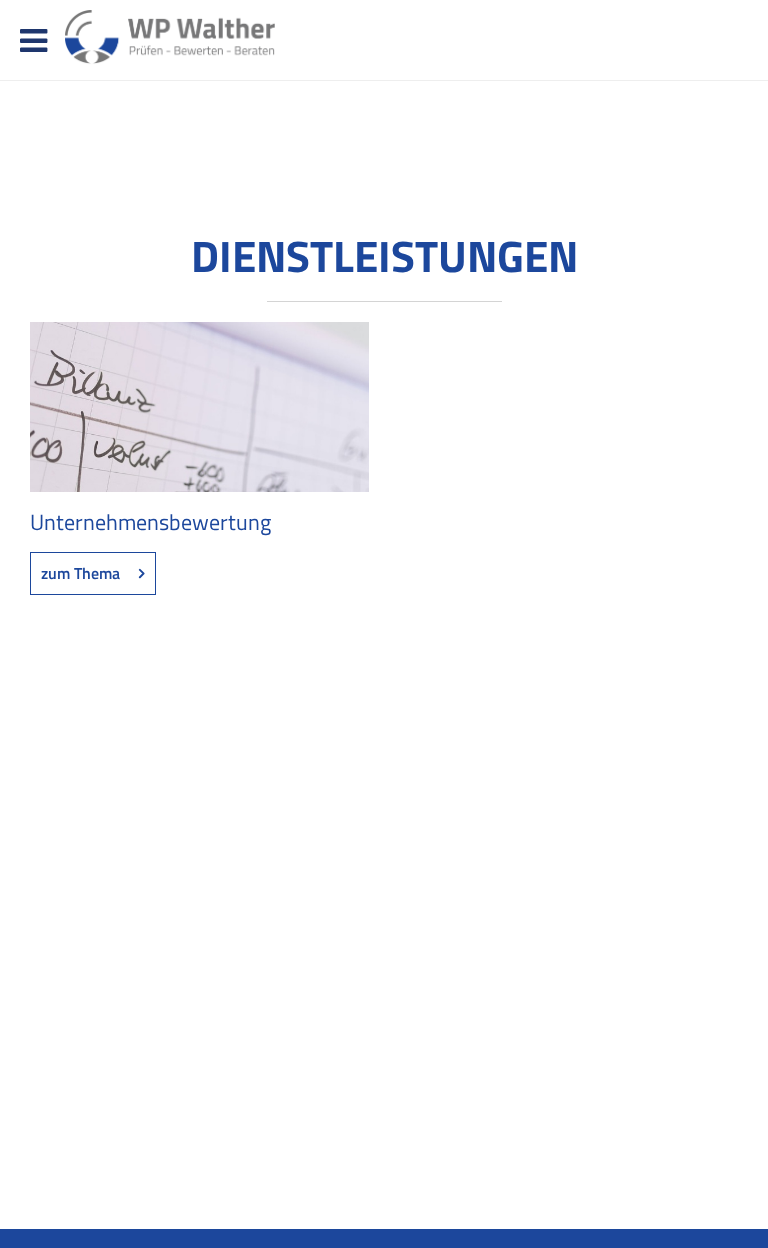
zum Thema (80, 573)
